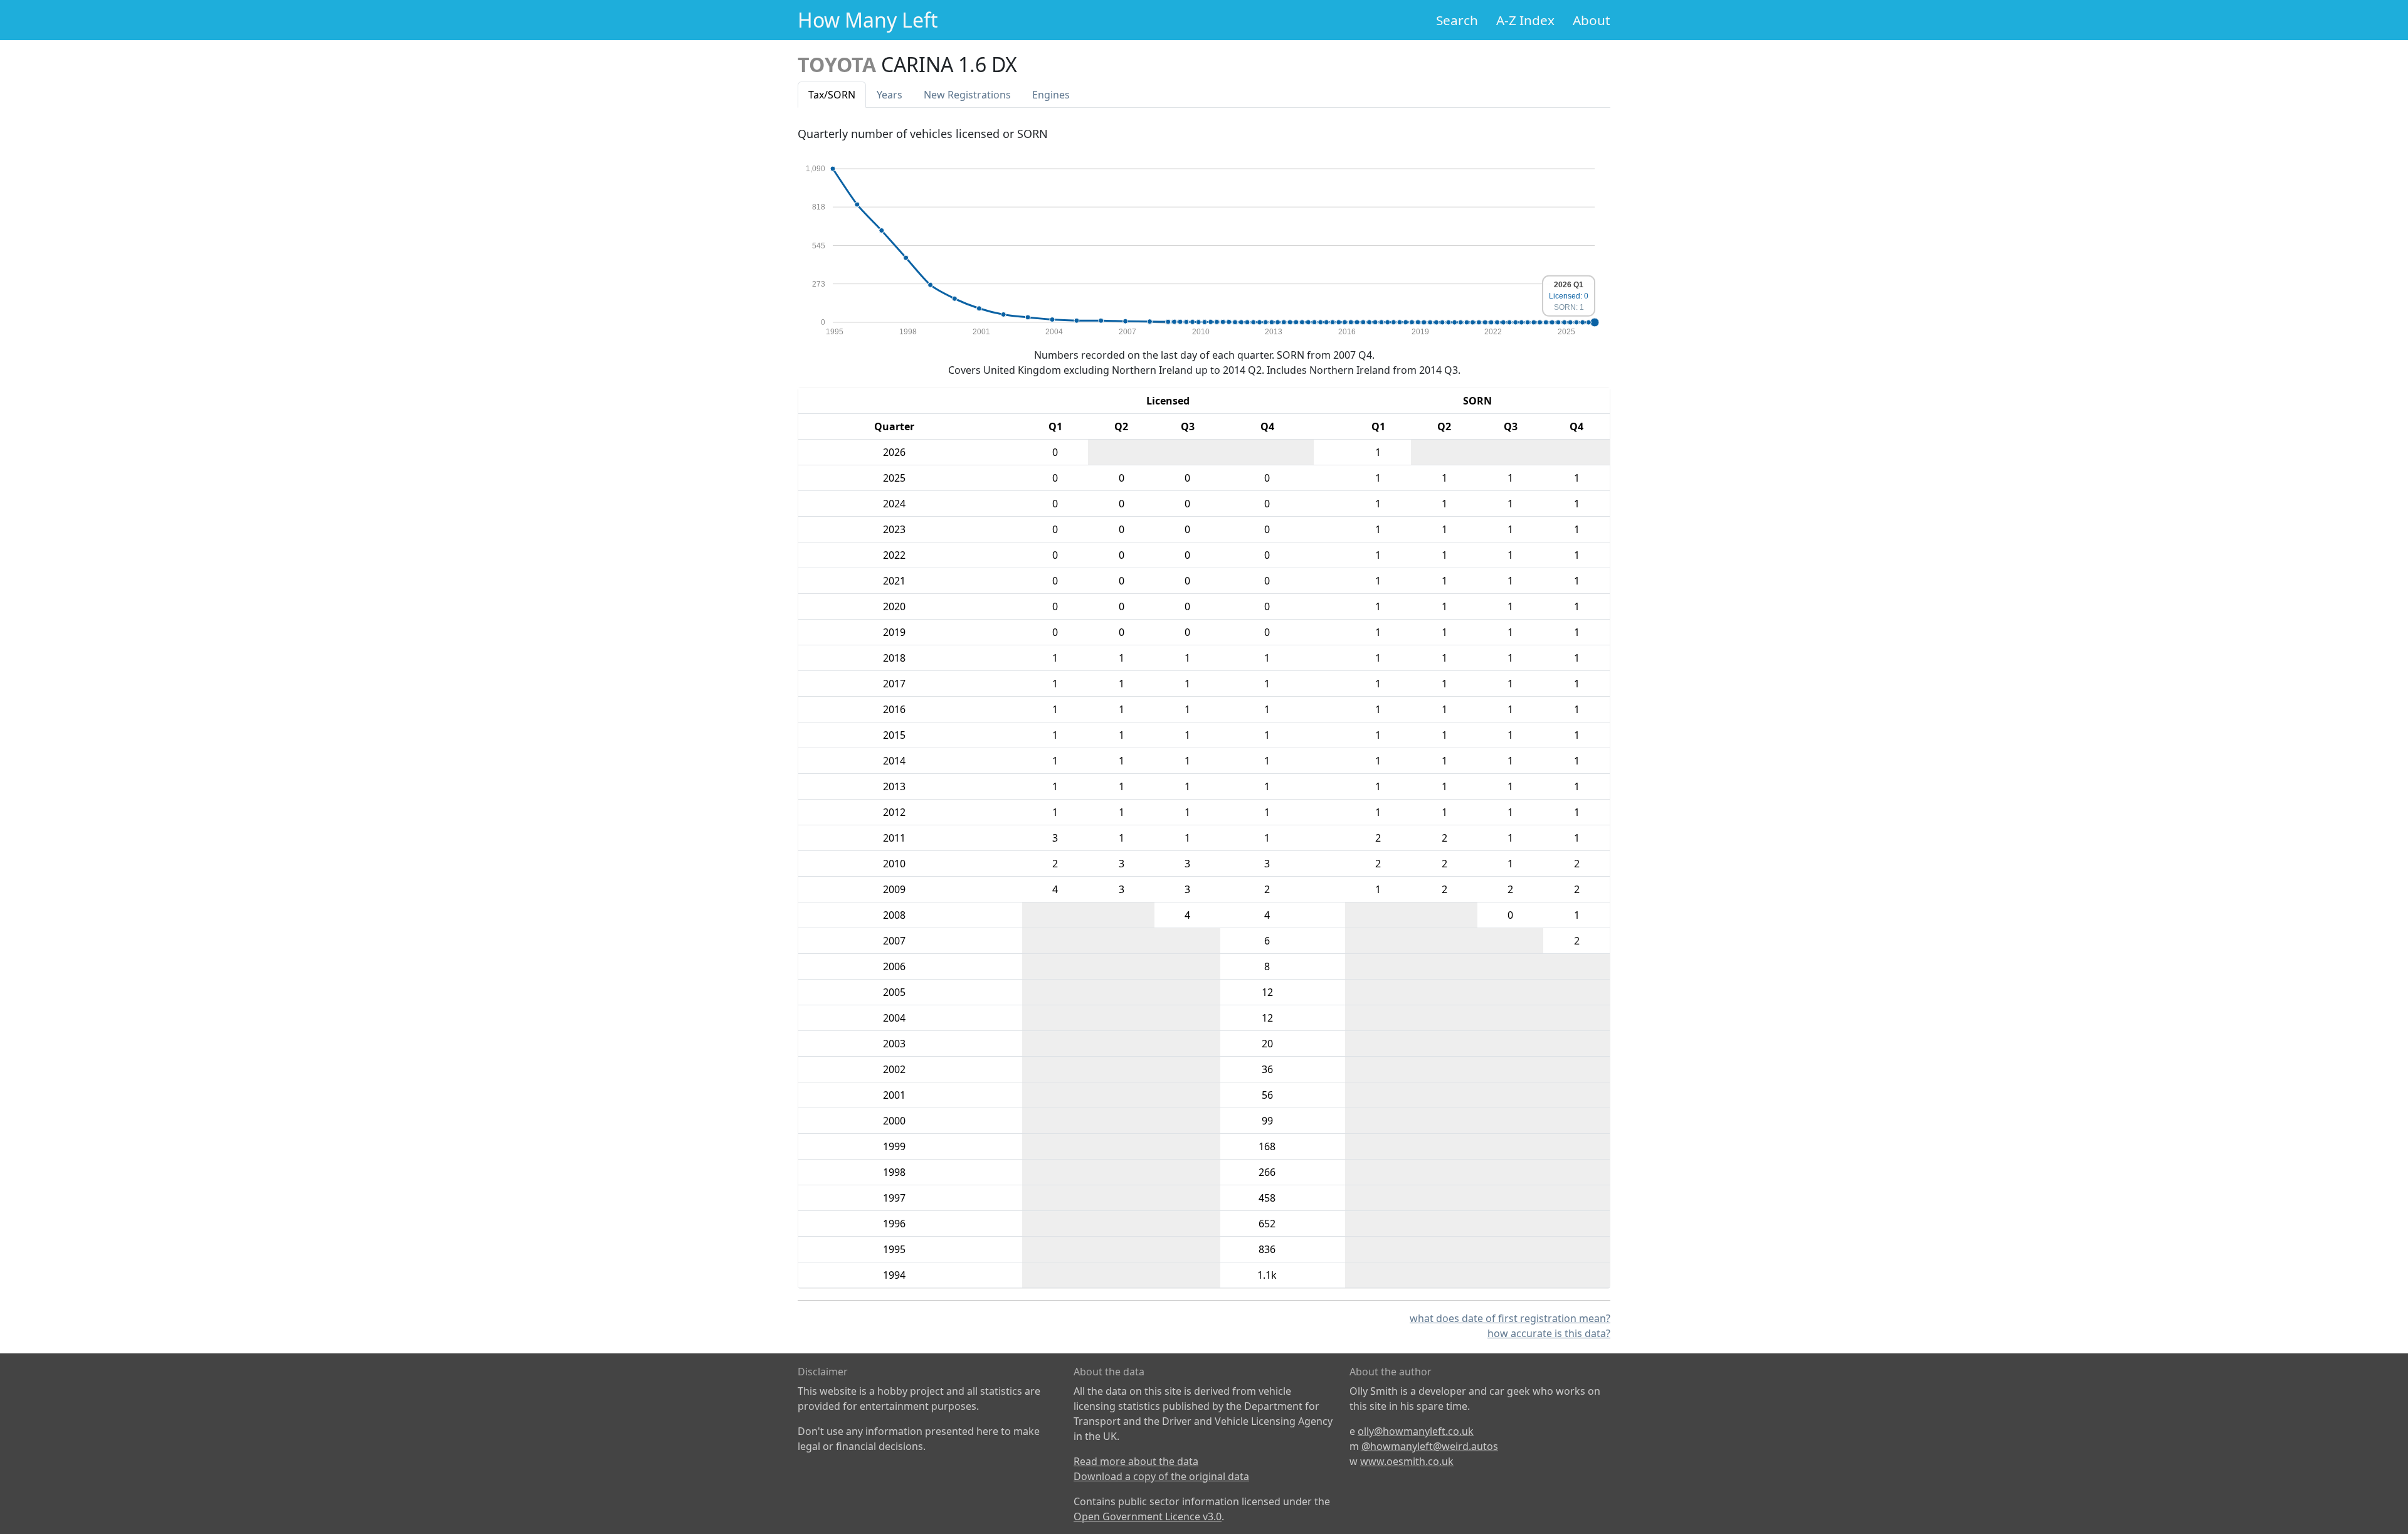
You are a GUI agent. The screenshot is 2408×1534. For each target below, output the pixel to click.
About (1592, 20)
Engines (1051, 95)
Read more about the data (1136, 1461)
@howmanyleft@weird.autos (1430, 1446)
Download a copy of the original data (1161, 1476)
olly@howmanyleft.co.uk (1416, 1431)
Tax (832, 95)
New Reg (967, 95)
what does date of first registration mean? (1510, 1318)
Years (890, 95)
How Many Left (868, 20)
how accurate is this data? (1549, 1333)
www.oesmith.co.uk (1407, 1461)
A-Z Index (1525, 20)
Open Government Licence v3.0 (1148, 1516)
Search (1457, 20)
